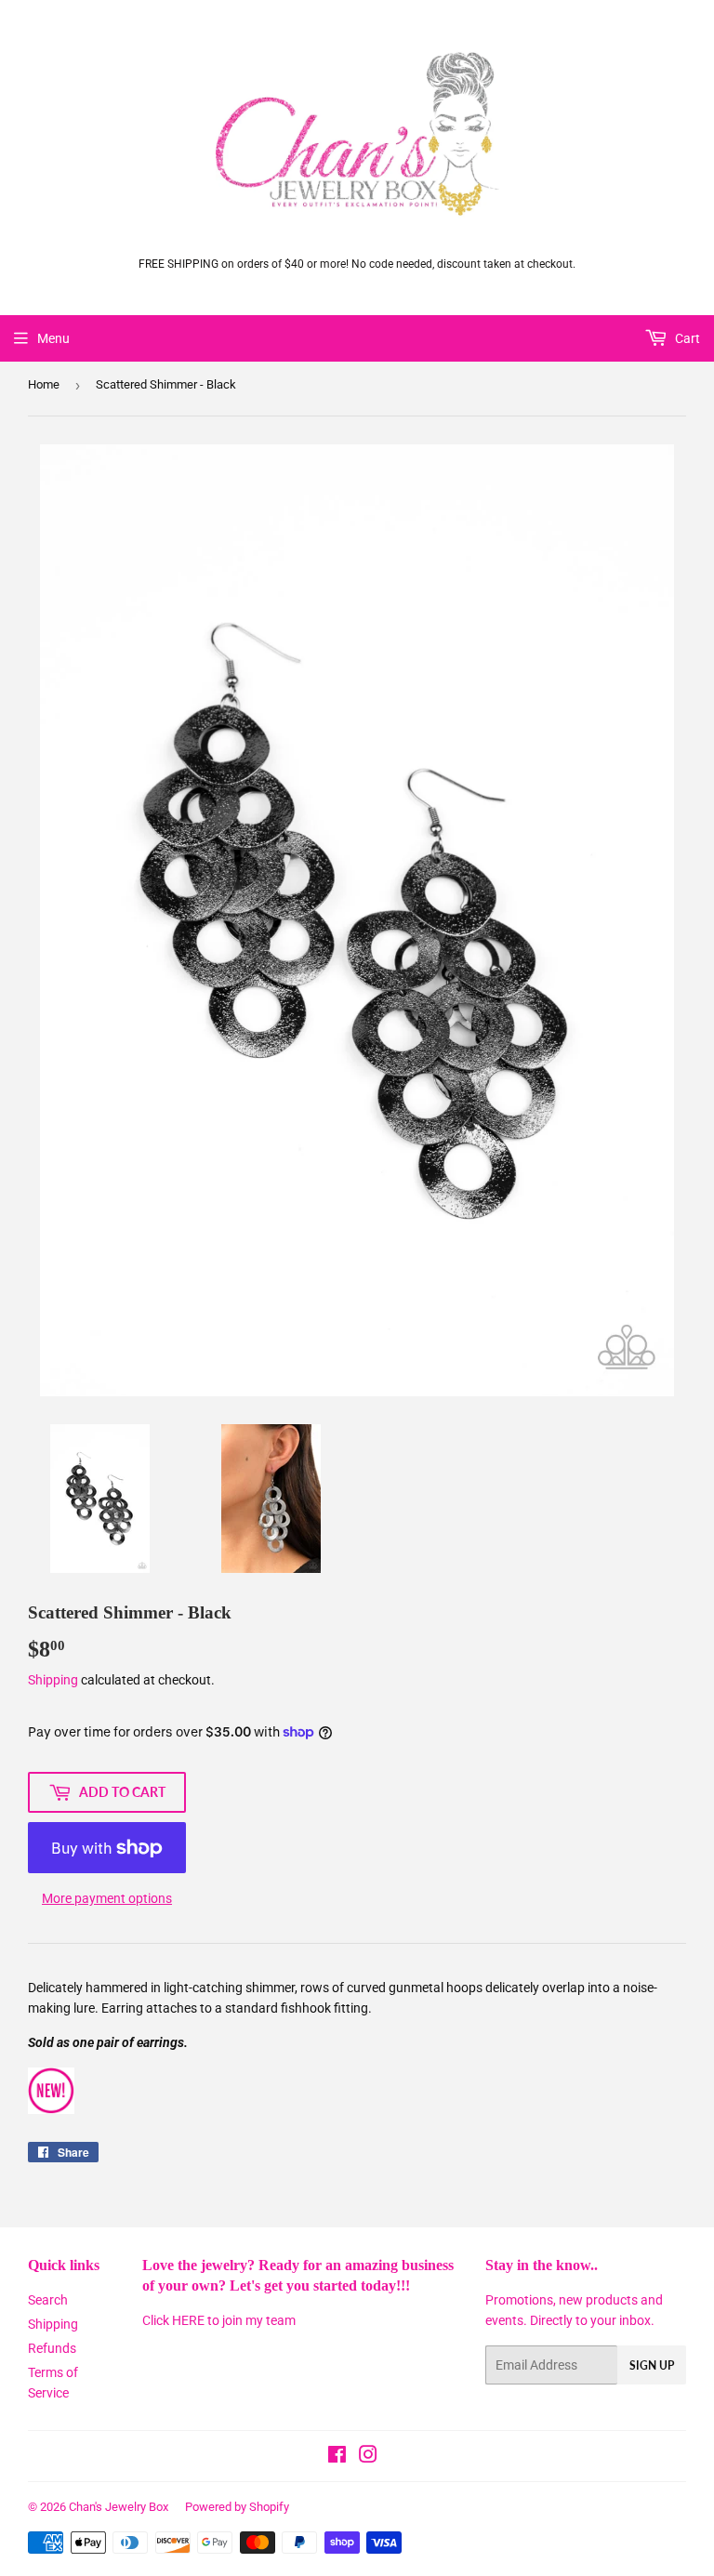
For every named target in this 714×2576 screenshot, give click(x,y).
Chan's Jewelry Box (119, 2507)
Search (48, 2300)
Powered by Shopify (237, 2507)
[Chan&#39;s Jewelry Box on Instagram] (368, 2457)
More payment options (107, 1898)
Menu (53, 338)
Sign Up (652, 2365)
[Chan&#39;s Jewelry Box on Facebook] (337, 2457)
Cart (686, 338)
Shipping (53, 1680)
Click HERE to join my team (219, 2320)
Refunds (52, 2348)
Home (44, 384)
